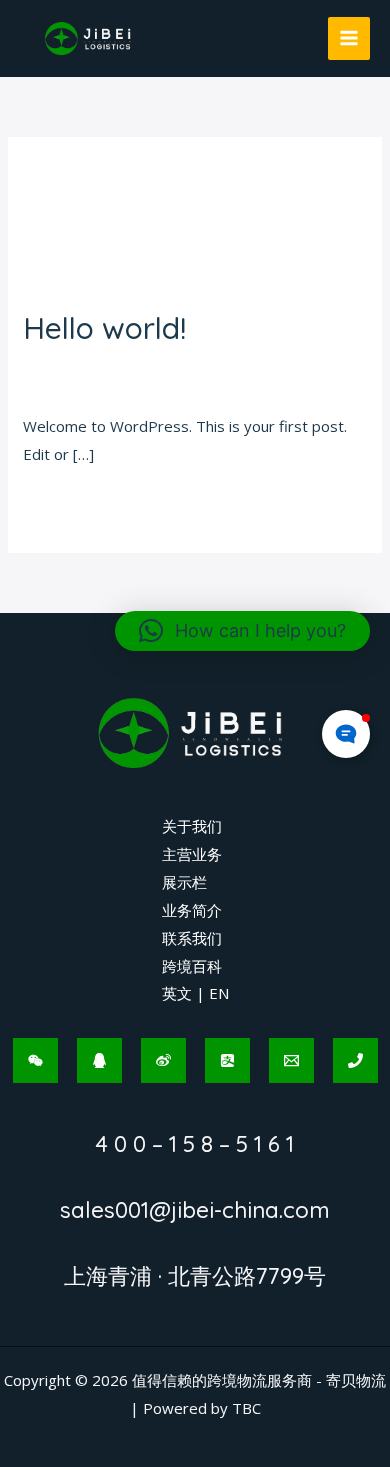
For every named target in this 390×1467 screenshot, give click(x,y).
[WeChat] (35, 1060)
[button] (242, 631)
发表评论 (53, 364)
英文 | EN (195, 993)
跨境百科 (192, 966)
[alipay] (227, 1060)
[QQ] (99, 1060)
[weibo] (163, 1060)
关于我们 (192, 826)
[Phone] (355, 1060)
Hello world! (104, 328)
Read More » (67, 502)
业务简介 (192, 910)
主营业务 (192, 854)
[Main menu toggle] (349, 38)
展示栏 (184, 882)
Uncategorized (148, 364)
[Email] (291, 1060)
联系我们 (192, 938)
